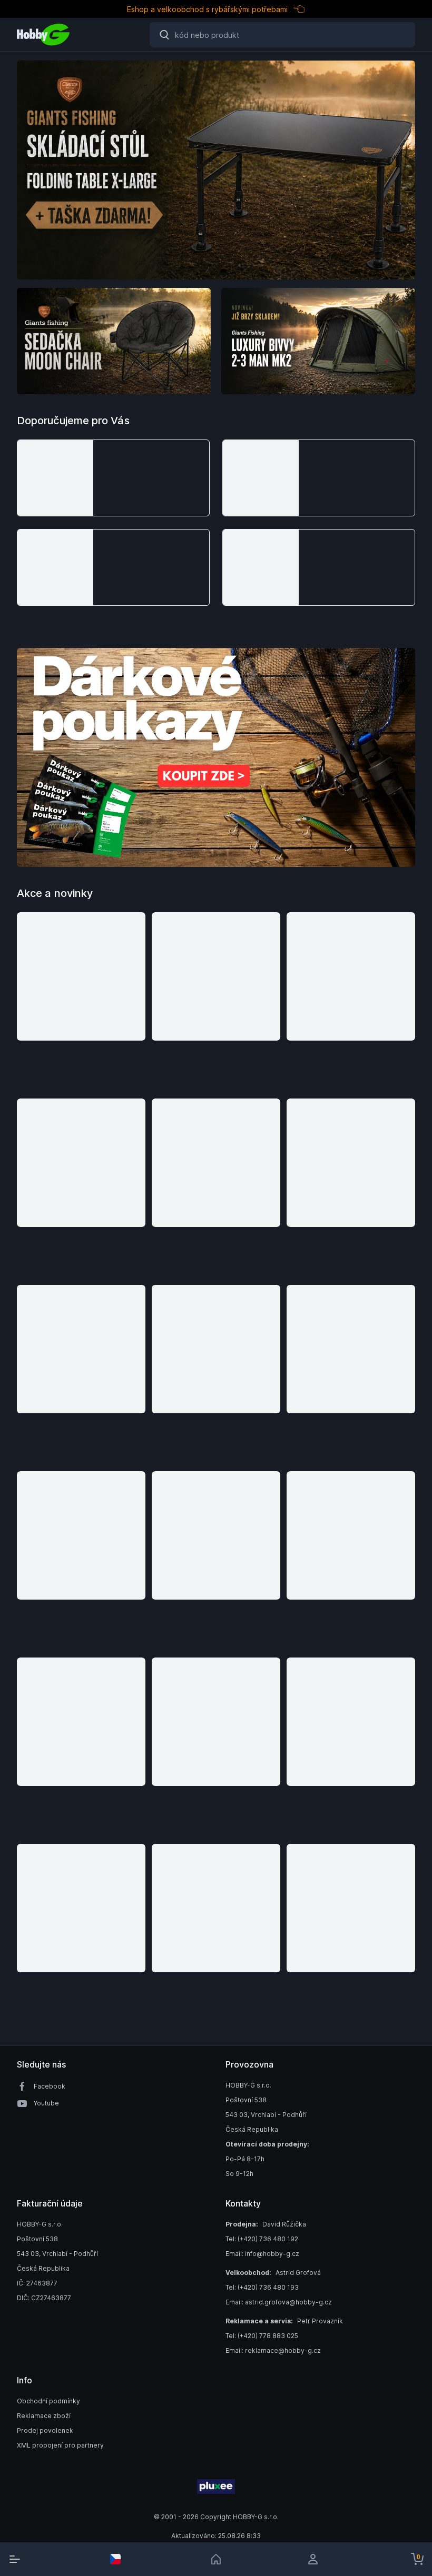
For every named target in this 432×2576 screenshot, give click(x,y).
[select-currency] (115, 2559)
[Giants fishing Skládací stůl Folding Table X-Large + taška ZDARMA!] (216, 170)
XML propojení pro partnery (60, 2445)
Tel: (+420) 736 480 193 (262, 2287)
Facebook (50, 2086)
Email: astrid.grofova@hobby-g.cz (279, 2302)
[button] (113, 478)
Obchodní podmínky (48, 2401)
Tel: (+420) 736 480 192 (262, 2239)
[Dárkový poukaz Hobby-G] (216, 757)
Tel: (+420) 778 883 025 (262, 2336)
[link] (216, 2559)
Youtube (46, 2103)
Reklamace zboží (44, 2416)
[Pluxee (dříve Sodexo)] (216, 2487)
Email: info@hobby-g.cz (262, 2254)
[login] (317, 2559)
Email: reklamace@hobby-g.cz (273, 2350)
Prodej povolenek (45, 2430)
